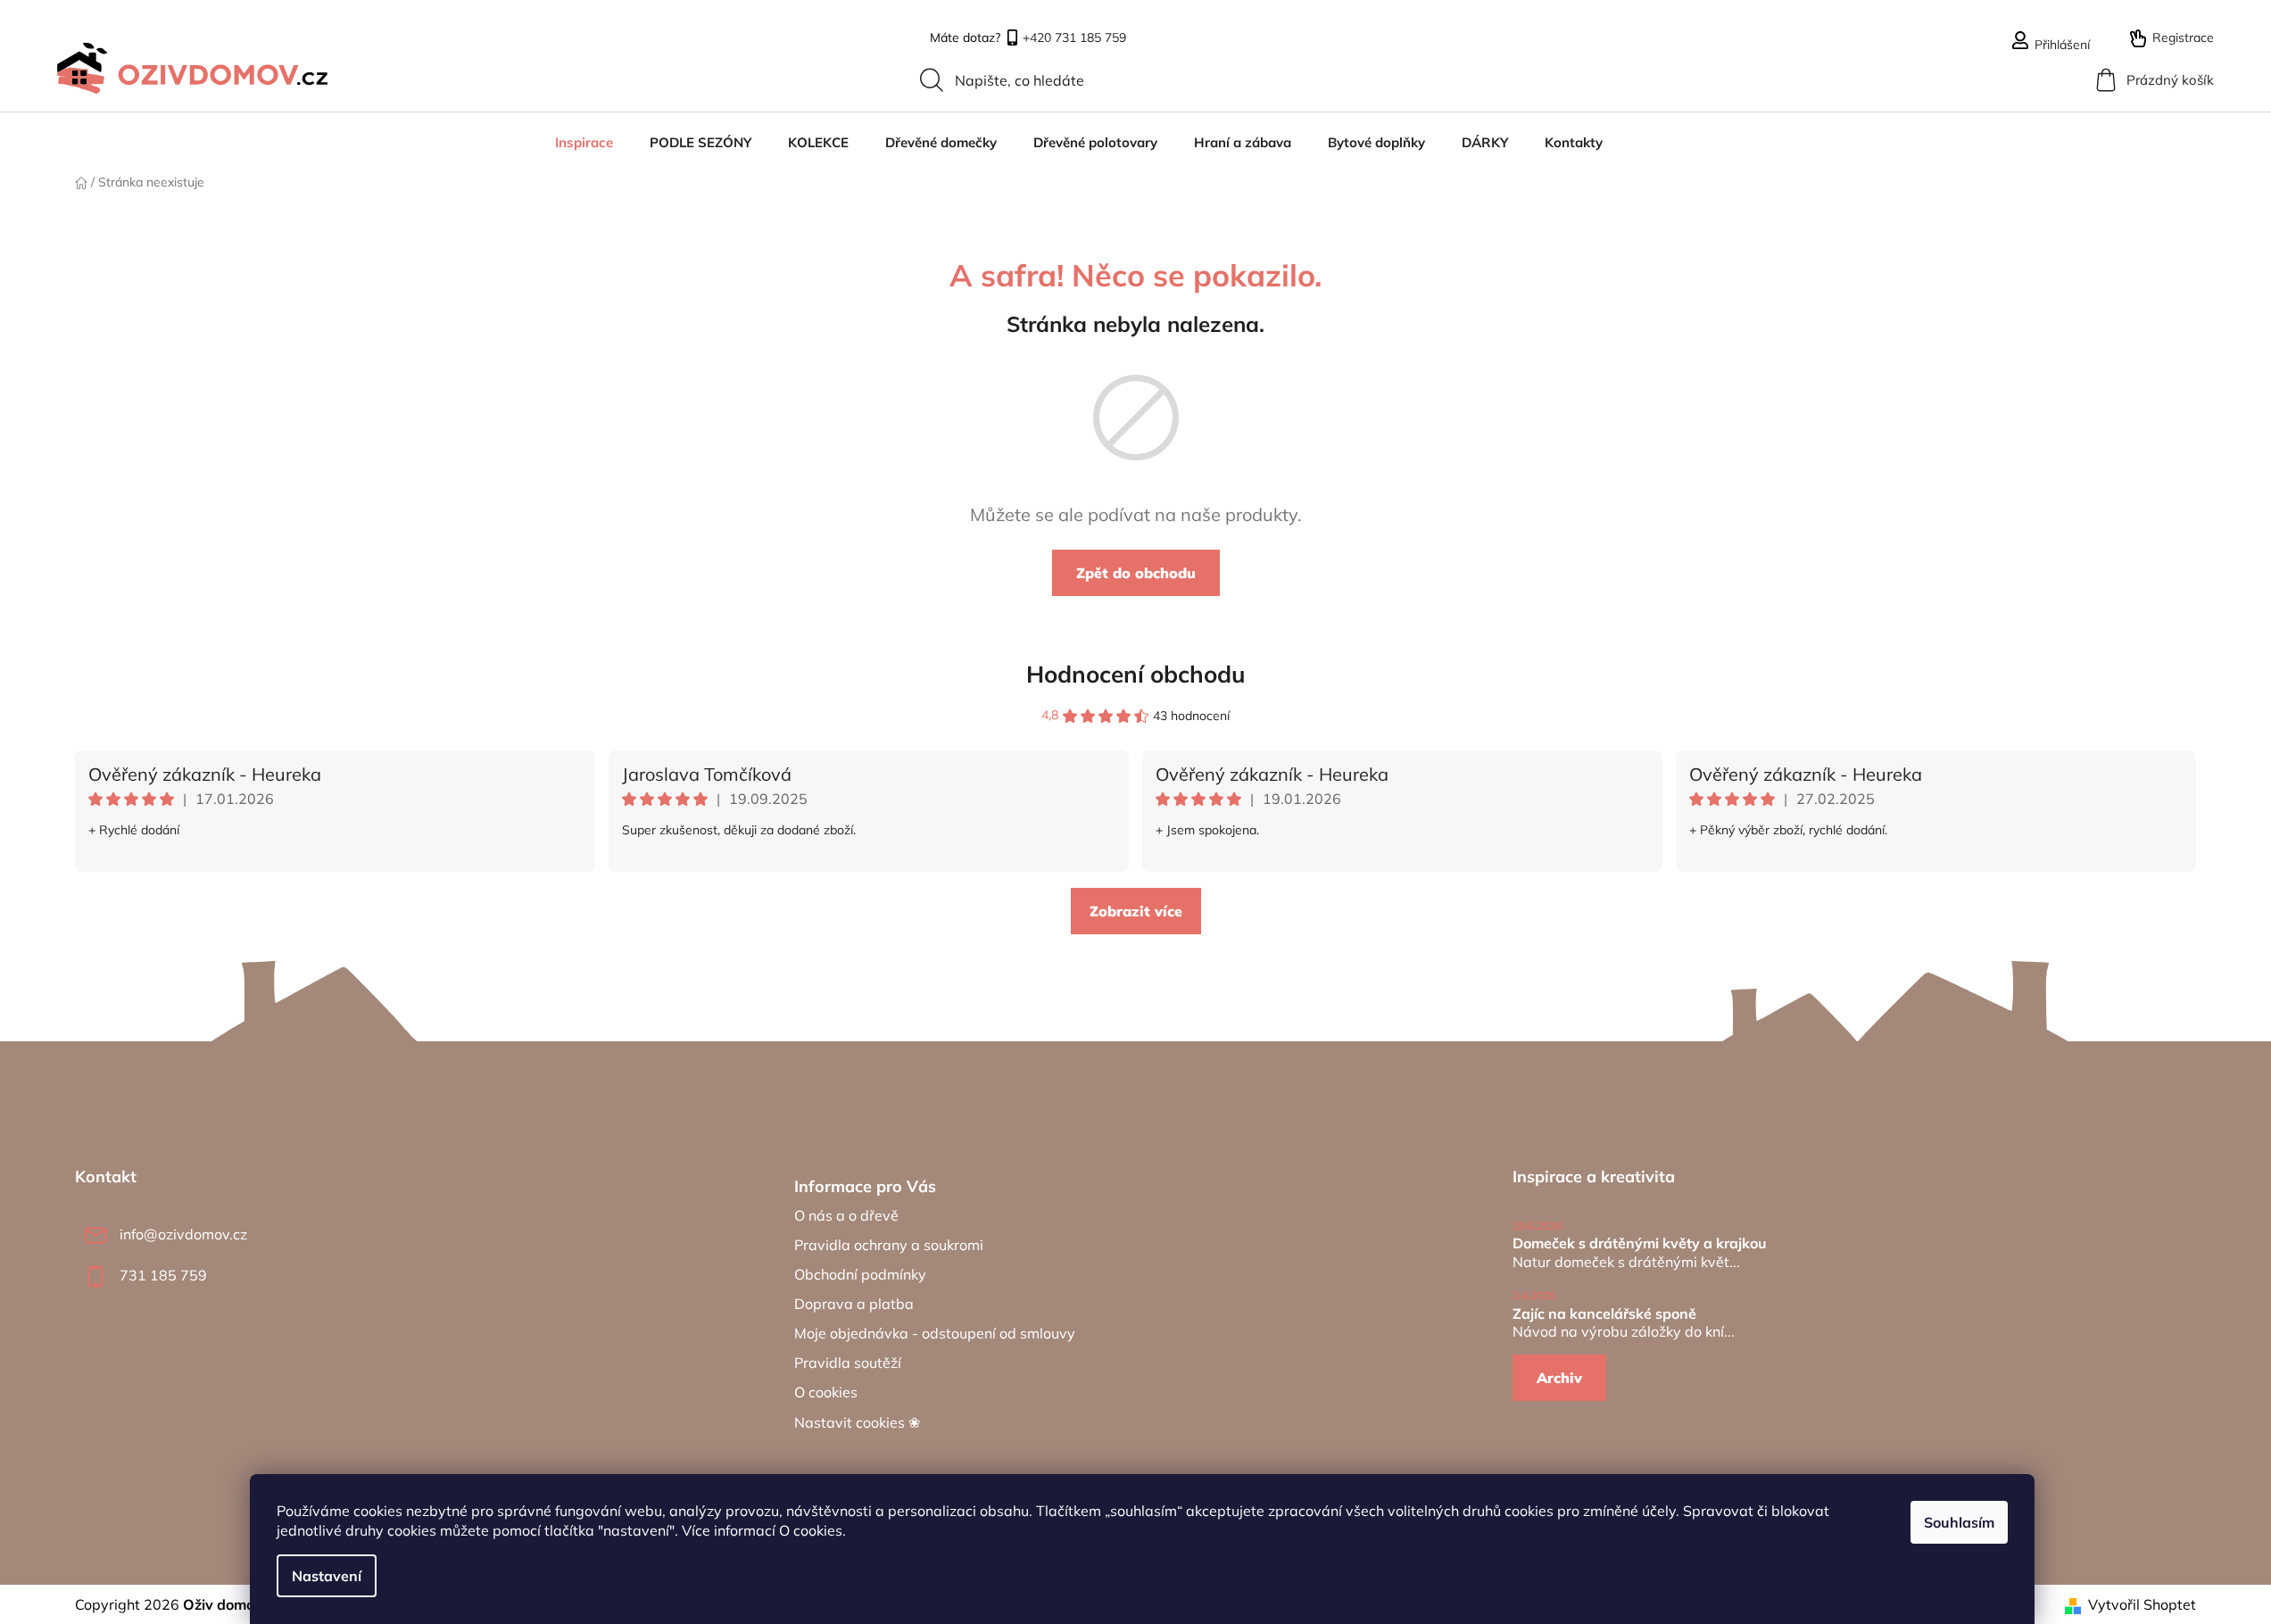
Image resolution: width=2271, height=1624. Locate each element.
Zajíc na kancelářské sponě (1604, 1314)
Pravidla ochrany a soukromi (889, 1245)
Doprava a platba (854, 1304)
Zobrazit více (1136, 911)
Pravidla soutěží (848, 1363)
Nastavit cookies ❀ (857, 1422)
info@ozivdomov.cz (183, 1234)
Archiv (1559, 1378)
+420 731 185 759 (1074, 39)
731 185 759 (163, 1275)
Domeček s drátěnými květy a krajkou (1640, 1244)
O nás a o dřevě (846, 1215)
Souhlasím (1959, 1522)
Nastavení (327, 1576)
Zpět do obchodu (1136, 573)
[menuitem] (584, 143)
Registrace (2183, 37)
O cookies (811, 1530)
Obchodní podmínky (860, 1274)
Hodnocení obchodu (1136, 674)
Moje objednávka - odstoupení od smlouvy (935, 1333)
